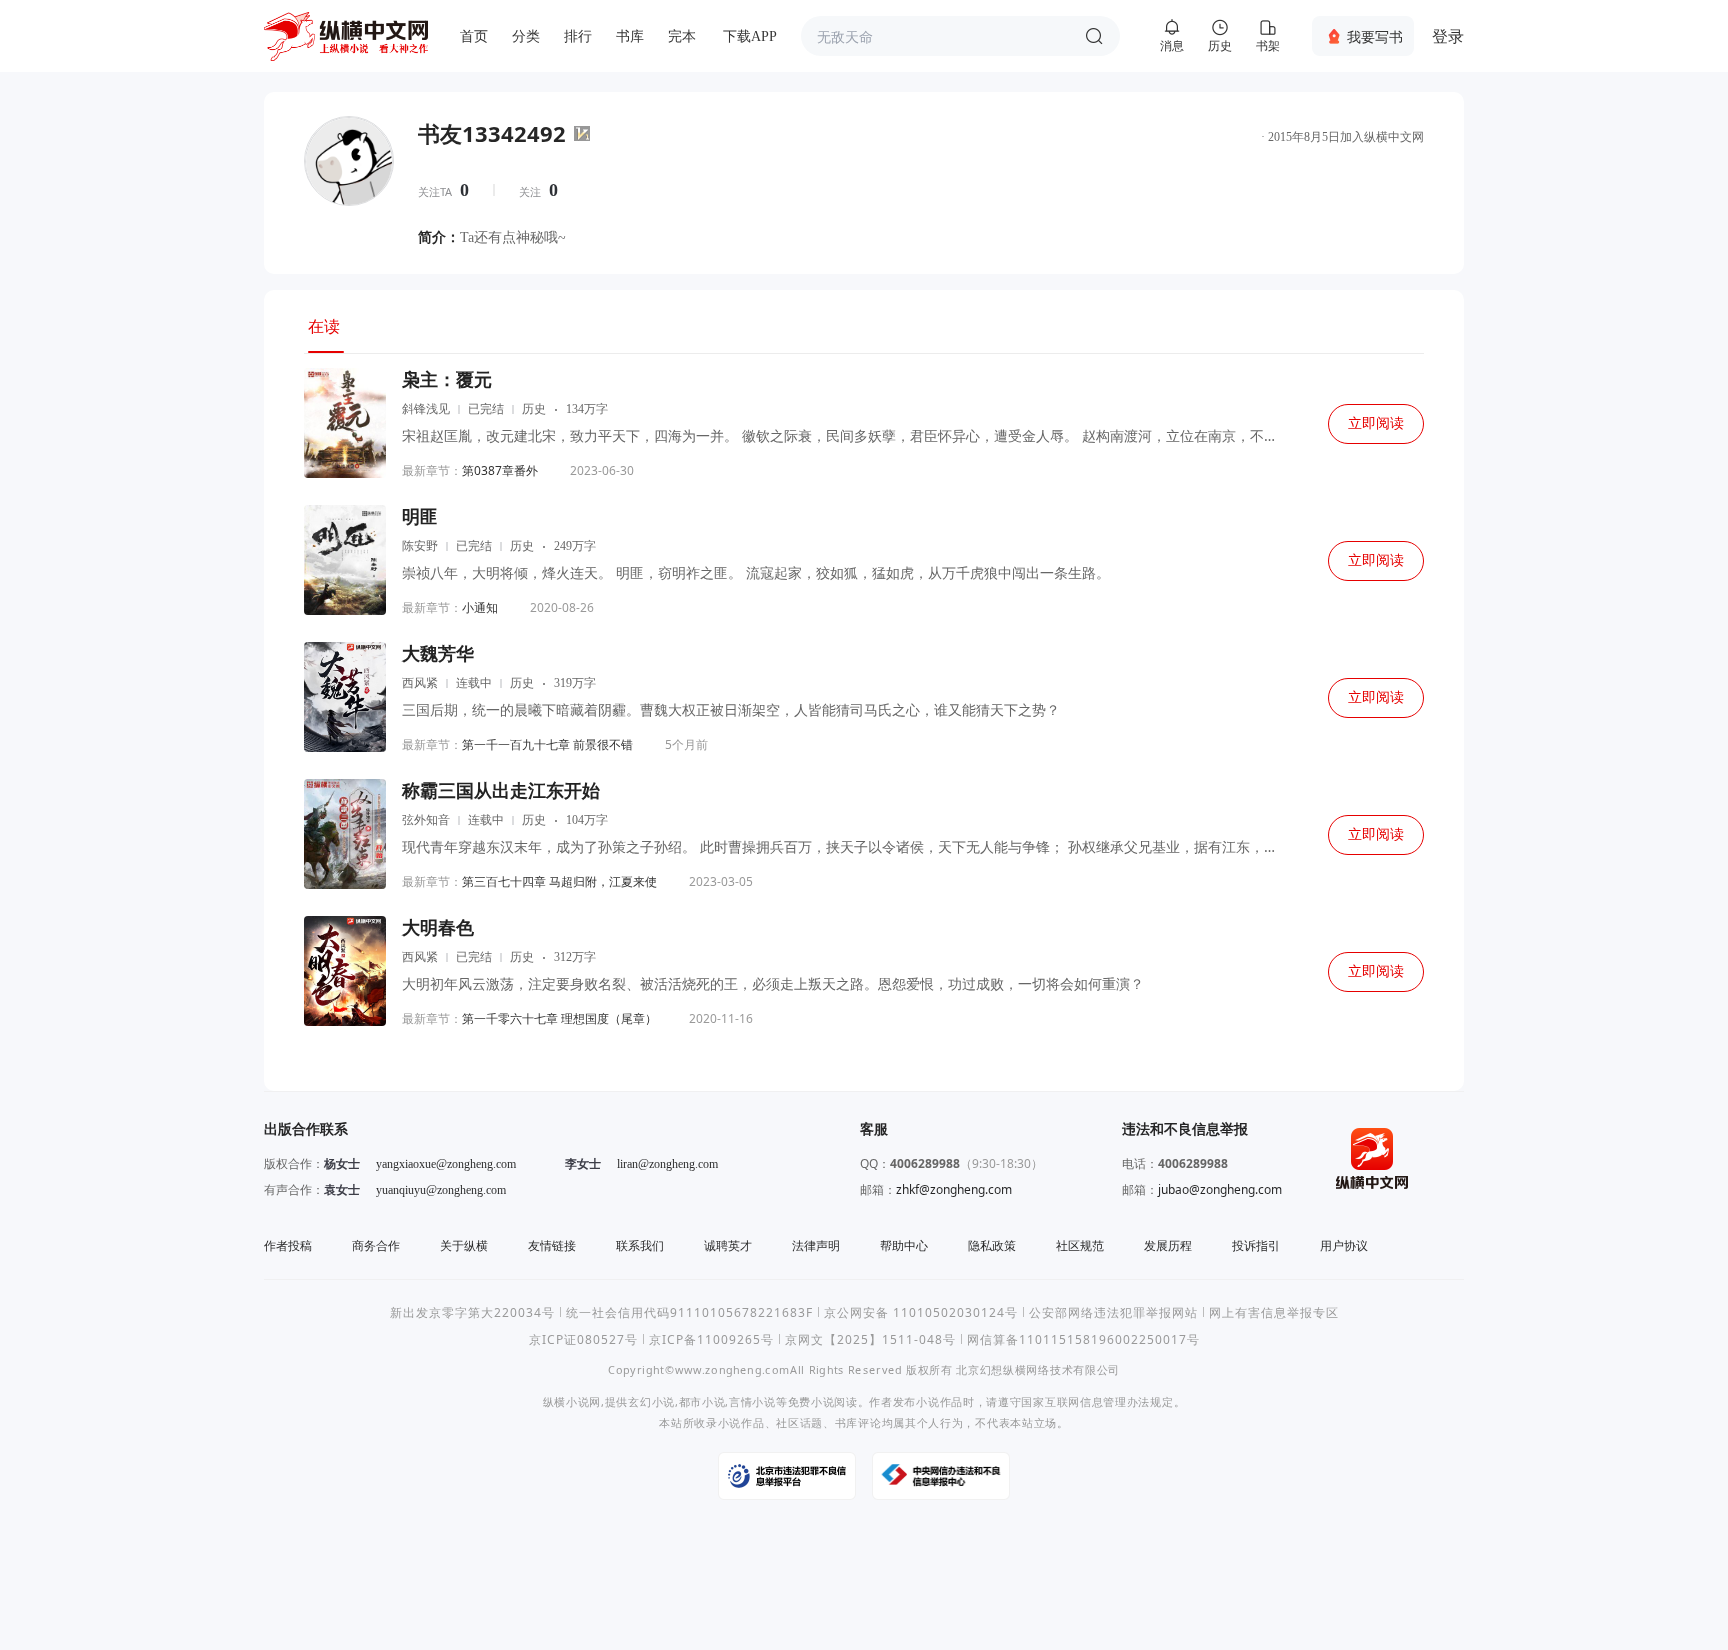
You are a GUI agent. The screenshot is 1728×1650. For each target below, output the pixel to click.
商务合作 (376, 1245)
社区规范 (1080, 1245)
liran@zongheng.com (667, 1164)
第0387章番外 (500, 470)
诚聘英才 (728, 1245)
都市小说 (702, 1401)
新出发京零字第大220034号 (472, 1312)
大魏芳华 (438, 654)
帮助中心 (904, 1245)
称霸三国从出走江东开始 (501, 791)
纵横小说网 (572, 1401)
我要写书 (1375, 36)
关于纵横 (464, 1245)
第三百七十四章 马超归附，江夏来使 (559, 881)
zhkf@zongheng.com (954, 1189)
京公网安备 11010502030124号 (921, 1312)
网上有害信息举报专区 (1274, 1312)
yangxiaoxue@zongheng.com (446, 1164)
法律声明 (816, 1245)
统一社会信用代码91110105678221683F (689, 1312)
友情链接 (552, 1245)
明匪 (420, 517)
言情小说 (752, 1401)
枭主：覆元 (447, 380)
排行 (578, 36)
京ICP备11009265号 (711, 1339)
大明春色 (438, 928)
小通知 (480, 607)
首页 (474, 36)
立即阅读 (1376, 423)
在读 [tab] (324, 326)
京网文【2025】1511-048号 (870, 1339)
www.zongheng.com (732, 1369)
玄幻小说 (651, 1401)
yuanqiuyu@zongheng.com (441, 1190)
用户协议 (1344, 1245)
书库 (630, 36)
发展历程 (1168, 1245)
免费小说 (811, 1401)
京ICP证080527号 (583, 1339)
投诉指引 (1256, 1245)
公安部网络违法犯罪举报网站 (1113, 1312)
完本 (682, 36)
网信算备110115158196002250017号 (1083, 1339)
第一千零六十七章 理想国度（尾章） (559, 1018)
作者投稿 (288, 1245)
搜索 (1094, 36)
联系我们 (640, 1245)
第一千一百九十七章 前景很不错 (547, 744)
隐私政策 (992, 1245)
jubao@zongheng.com (1220, 1189)
